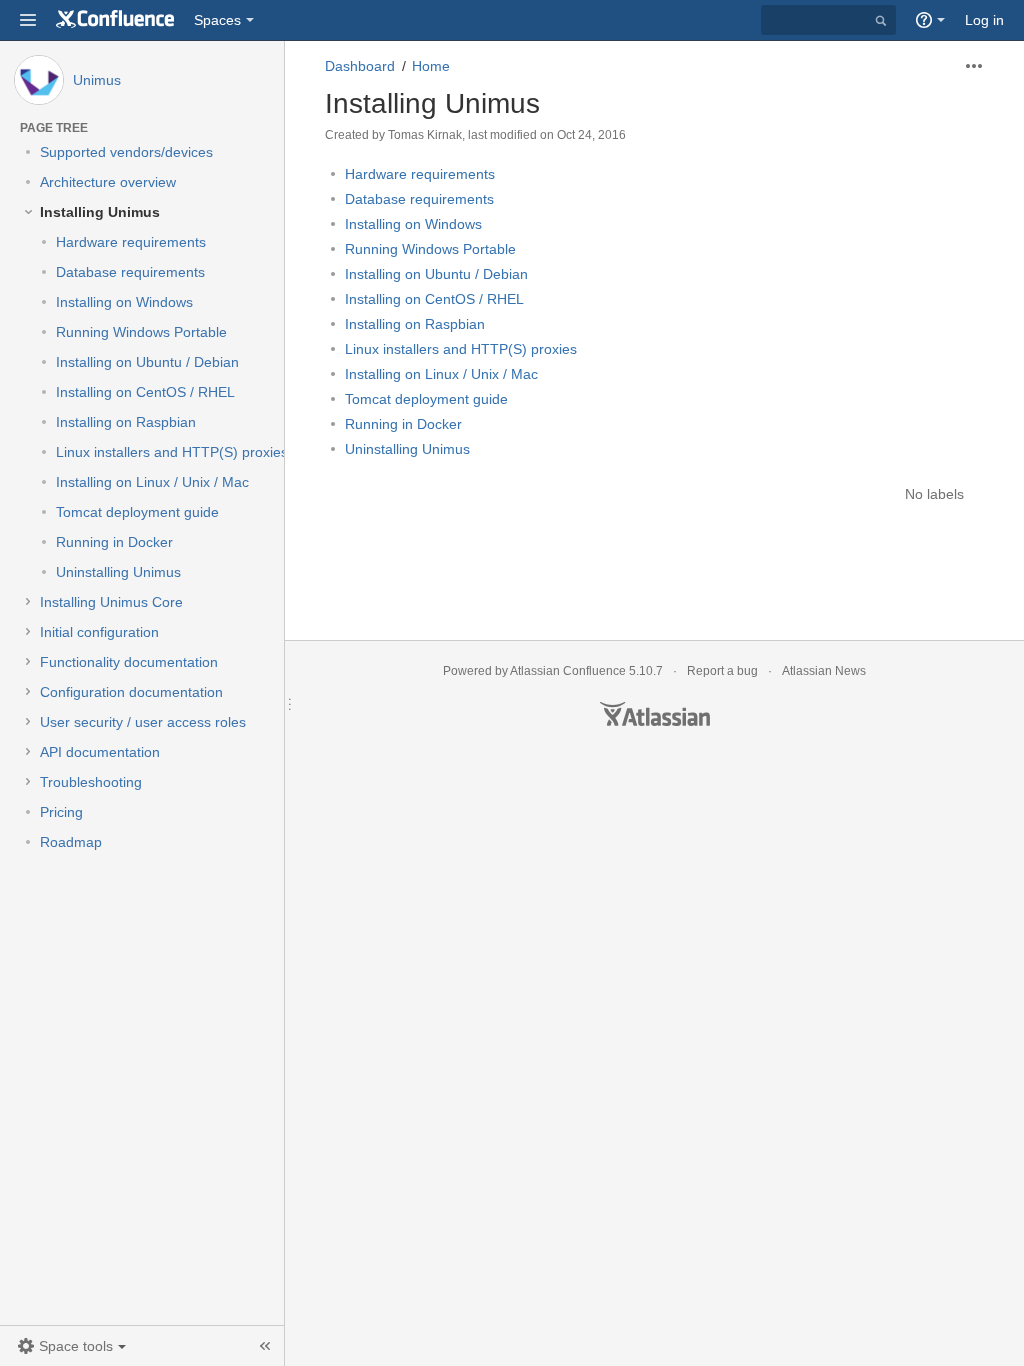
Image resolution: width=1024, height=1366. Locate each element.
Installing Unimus (100, 212)
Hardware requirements (131, 242)
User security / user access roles (143, 722)
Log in (984, 20)
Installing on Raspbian (126, 422)
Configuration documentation (131, 692)
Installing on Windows (124, 302)
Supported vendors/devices (126, 152)
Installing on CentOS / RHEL (145, 392)
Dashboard (360, 66)
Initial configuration (99, 632)
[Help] (930, 20)
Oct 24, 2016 (591, 135)
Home (431, 66)
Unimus (97, 80)
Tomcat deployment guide (137, 512)
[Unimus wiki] (115, 20)
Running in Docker (114, 542)
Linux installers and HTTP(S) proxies (172, 452)
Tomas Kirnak (425, 135)
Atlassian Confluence (568, 671)
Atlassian (655, 714)
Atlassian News (824, 671)
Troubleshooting (91, 782)
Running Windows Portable (141, 332)
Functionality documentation (129, 662)
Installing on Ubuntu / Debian (147, 362)
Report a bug (722, 671)
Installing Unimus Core (111, 602)
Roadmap (71, 842)
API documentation (100, 752)
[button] (28, 20)
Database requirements (130, 272)
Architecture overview (108, 182)
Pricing (61, 812)
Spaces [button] (217, 20)
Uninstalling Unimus (118, 572)
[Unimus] (39, 80)
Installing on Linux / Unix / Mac (152, 482)
